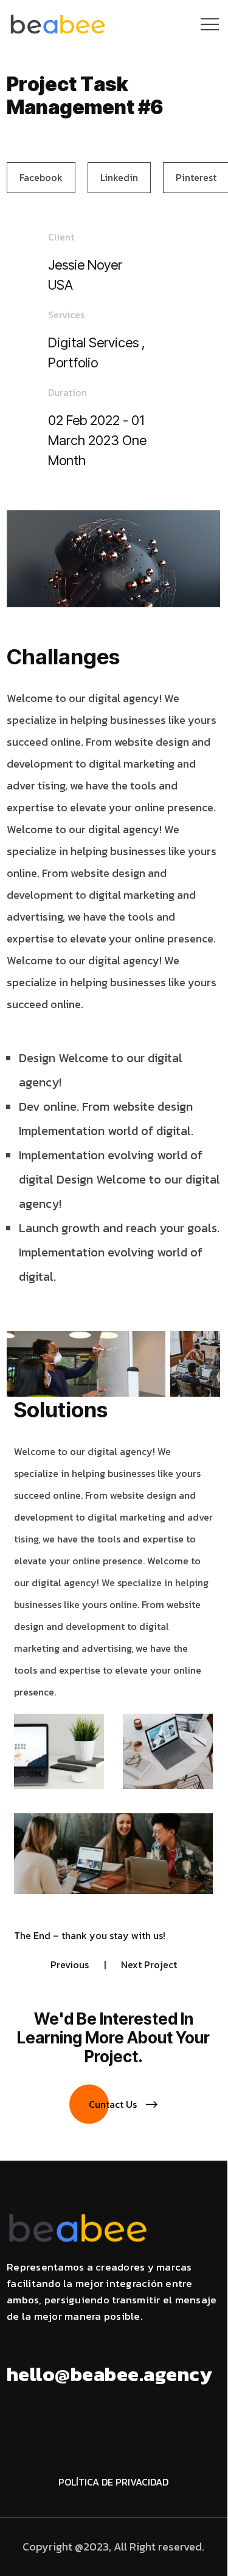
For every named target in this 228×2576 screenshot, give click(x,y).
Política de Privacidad (113, 2482)
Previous (70, 1964)
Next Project (149, 1964)
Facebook (41, 177)
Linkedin (119, 177)
